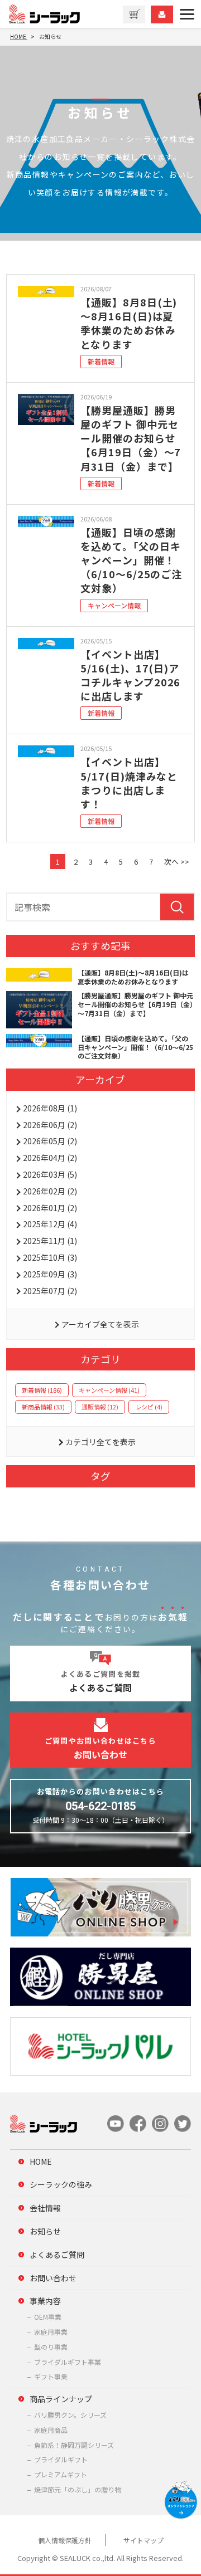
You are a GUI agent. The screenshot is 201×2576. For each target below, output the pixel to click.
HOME (41, 2162)
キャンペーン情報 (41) (109, 1390)
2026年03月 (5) (50, 1174)
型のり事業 (51, 2347)
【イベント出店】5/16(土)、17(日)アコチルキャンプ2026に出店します (130, 675)
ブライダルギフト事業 (68, 2362)
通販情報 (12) (100, 1407)
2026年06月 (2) (50, 1125)
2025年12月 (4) (50, 1224)
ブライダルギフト (61, 2459)
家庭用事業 (51, 2332)
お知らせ (45, 2231)
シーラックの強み (61, 2184)
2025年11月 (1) (50, 1241)
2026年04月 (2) (50, 1158)
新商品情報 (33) (43, 1407)
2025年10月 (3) (50, 1257)
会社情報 (45, 2208)
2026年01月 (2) (50, 1208)
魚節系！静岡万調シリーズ (74, 2445)
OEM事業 (48, 2317)
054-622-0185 (100, 1806)
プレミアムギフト (61, 2474)
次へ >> (177, 862)
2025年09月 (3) (50, 1274)
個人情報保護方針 (65, 2540)
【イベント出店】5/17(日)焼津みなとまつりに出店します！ (129, 783)
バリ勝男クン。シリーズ (70, 2415)
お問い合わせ (53, 2278)
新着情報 (101, 361)
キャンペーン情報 (114, 605)
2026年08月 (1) (50, 1108)
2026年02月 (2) (50, 1191)
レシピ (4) (149, 1407)
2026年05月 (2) (50, 1141)
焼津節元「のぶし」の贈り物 (78, 2489)
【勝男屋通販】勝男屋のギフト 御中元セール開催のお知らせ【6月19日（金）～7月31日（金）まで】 (131, 438)
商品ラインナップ (61, 2399)
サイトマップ (143, 2540)
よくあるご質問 (57, 2255)
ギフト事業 (51, 2376)
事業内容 (45, 2301)
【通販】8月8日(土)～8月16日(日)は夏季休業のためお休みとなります (129, 323)
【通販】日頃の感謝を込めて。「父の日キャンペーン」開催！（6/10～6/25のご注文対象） (131, 560)
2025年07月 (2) (50, 1291)
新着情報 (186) (42, 1390)
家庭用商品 (51, 2430)
